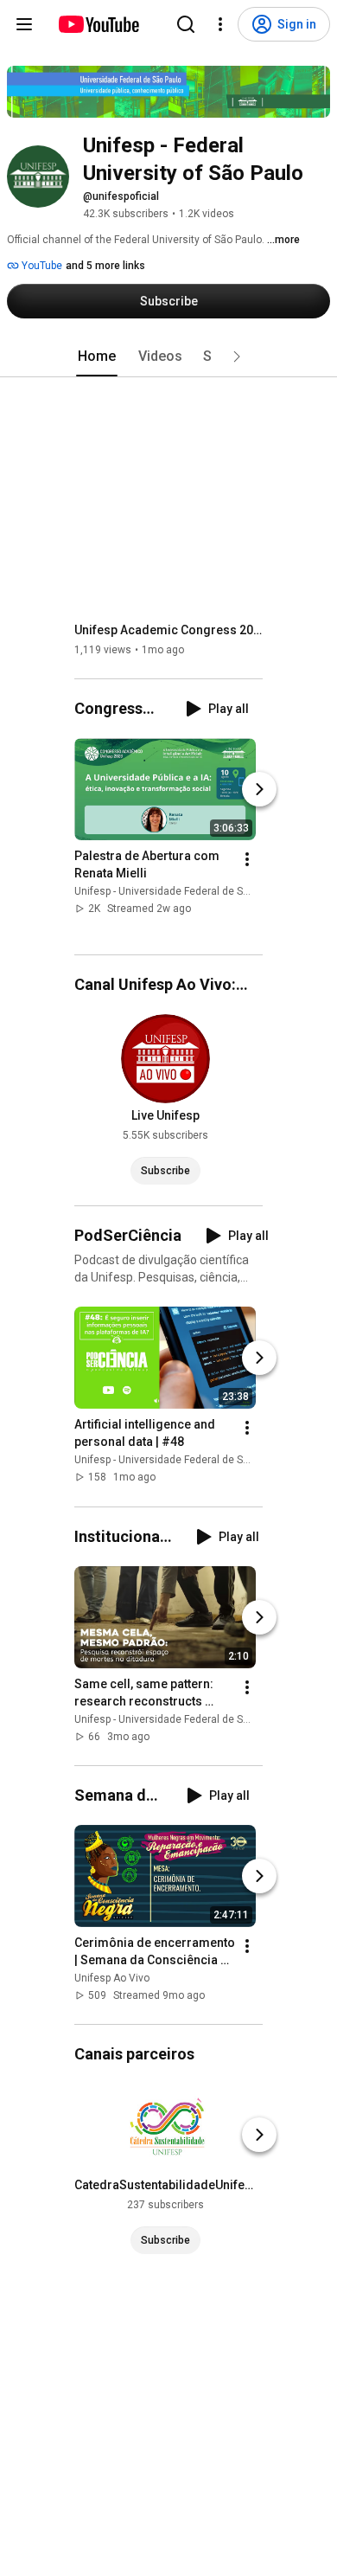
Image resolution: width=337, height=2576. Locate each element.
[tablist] (168, 357)
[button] (237, 357)
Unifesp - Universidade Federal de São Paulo (179, 891)
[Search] (186, 24)
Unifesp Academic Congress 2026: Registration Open (169, 630)
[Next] (259, 789)
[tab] (97, 357)
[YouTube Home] (98, 24)
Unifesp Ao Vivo (112, 1978)
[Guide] (24, 24)
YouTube (41, 266)
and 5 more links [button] (105, 266)
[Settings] (220, 24)
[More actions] (247, 859)
